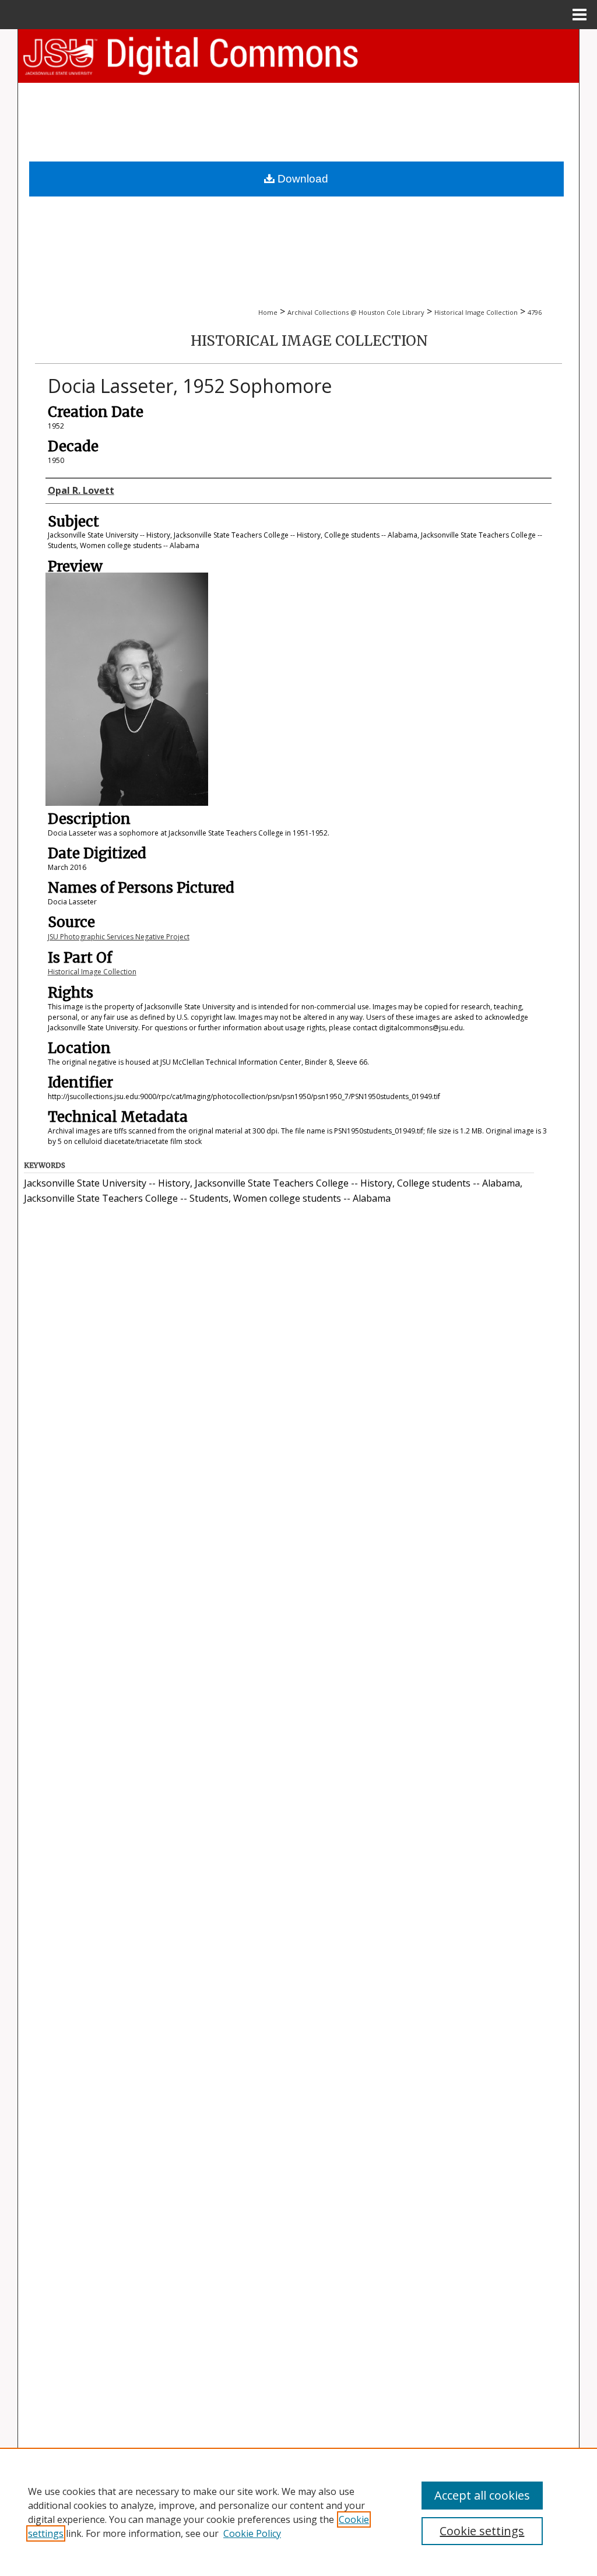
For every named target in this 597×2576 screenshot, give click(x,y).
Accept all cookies (482, 2495)
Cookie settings (482, 2531)
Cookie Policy (252, 2533)
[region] (298, 2512)
